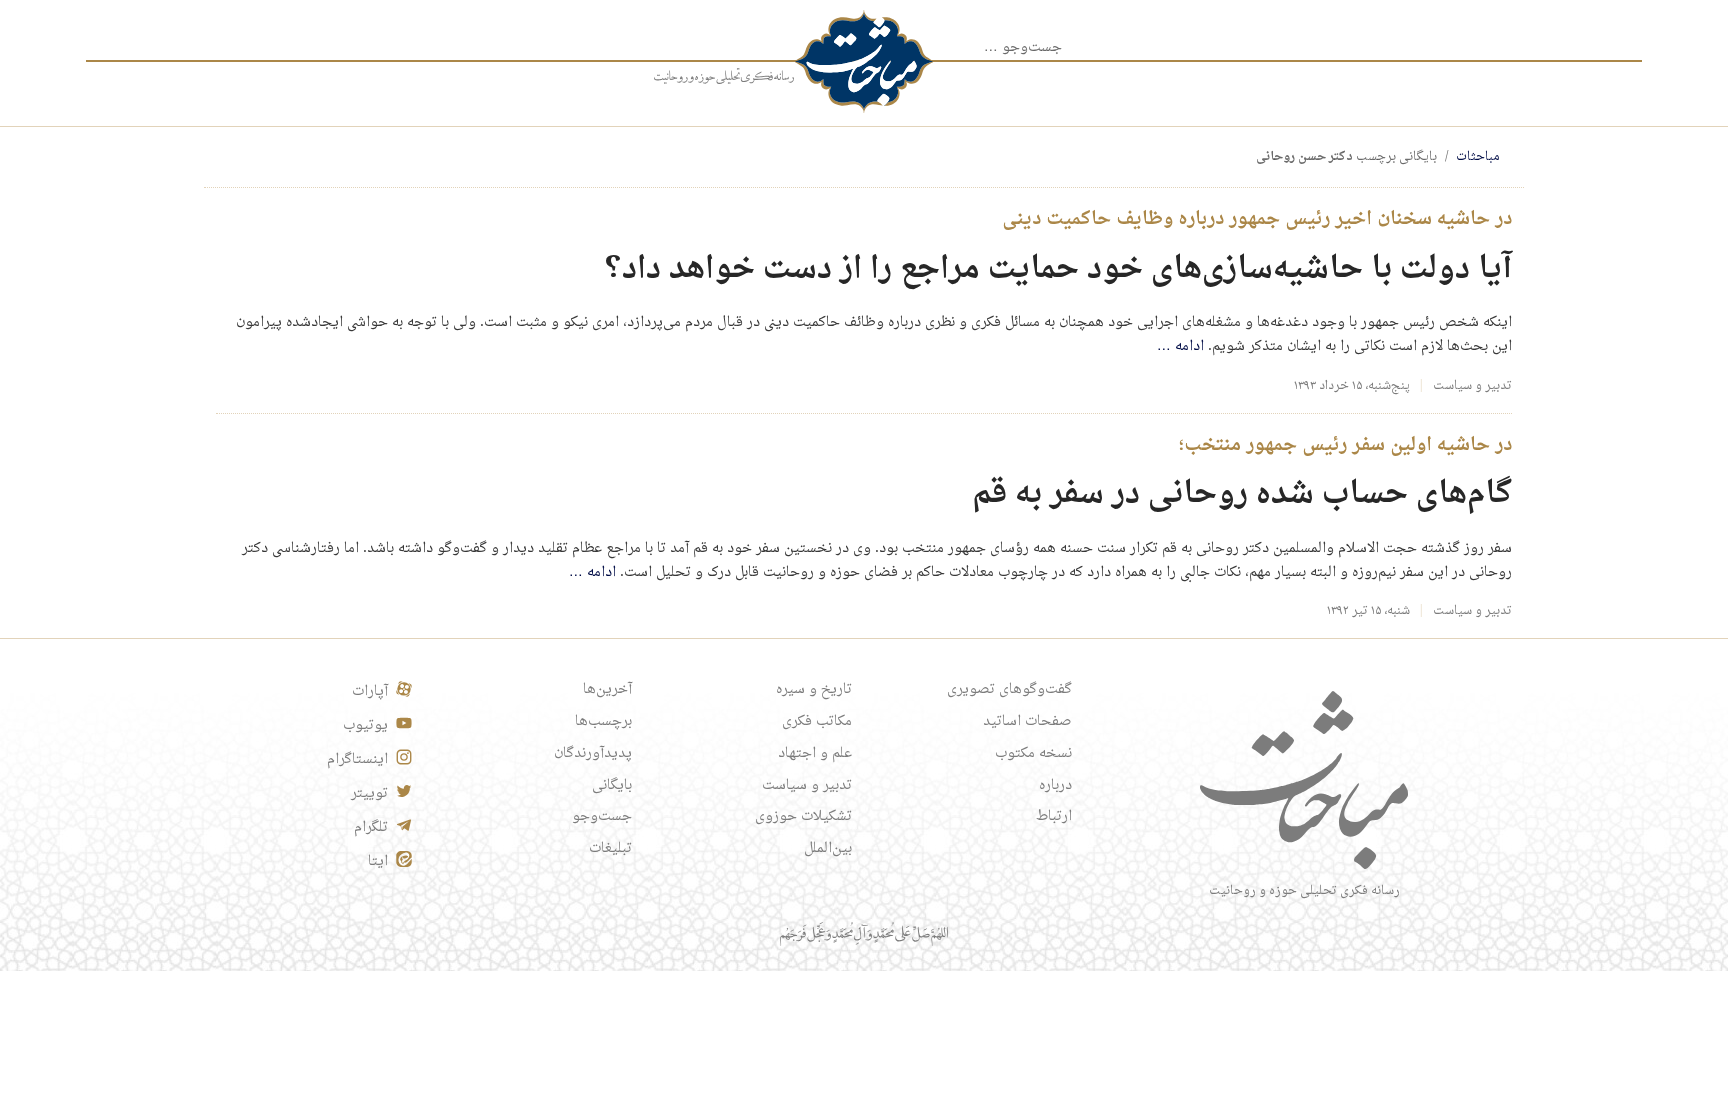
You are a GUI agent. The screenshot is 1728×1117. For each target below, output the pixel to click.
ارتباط (1054, 817)
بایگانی (612, 786)
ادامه (1180, 347)
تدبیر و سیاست (1472, 386)
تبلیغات (610, 849)
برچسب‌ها (603, 722)
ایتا (378, 862)
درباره (1055, 786)
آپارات (370, 692)
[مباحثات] (864, 61)
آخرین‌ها (607, 690)
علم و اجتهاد (815, 754)
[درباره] (724, 77)
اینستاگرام (357, 760)
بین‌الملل (828, 849)
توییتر (369, 794)
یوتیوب (365, 726)
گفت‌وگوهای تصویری (1009, 690)
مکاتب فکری (817, 722)
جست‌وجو (602, 817)
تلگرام (371, 828)
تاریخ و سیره (814, 690)
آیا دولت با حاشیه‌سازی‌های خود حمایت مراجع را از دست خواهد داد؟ (1058, 269)
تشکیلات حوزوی (803, 817)
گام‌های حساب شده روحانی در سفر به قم (1242, 494)
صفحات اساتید (1027, 722)
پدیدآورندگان (593, 754)
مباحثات (1478, 157)
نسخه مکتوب (1033, 754)
